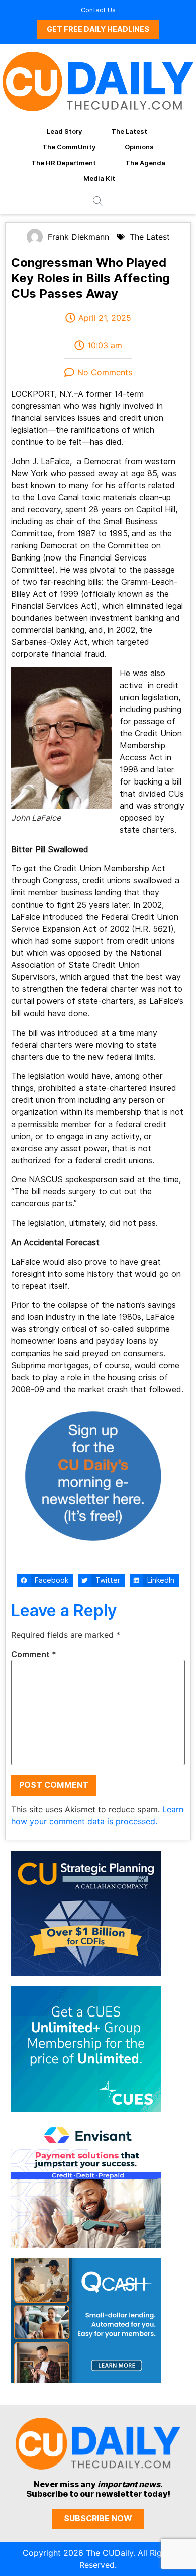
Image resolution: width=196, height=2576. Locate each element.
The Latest (129, 131)
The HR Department (64, 163)
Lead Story (64, 131)
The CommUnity (69, 147)
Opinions (139, 147)
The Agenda (145, 163)
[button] (45, 1581)
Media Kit (99, 178)
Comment (34, 1655)
